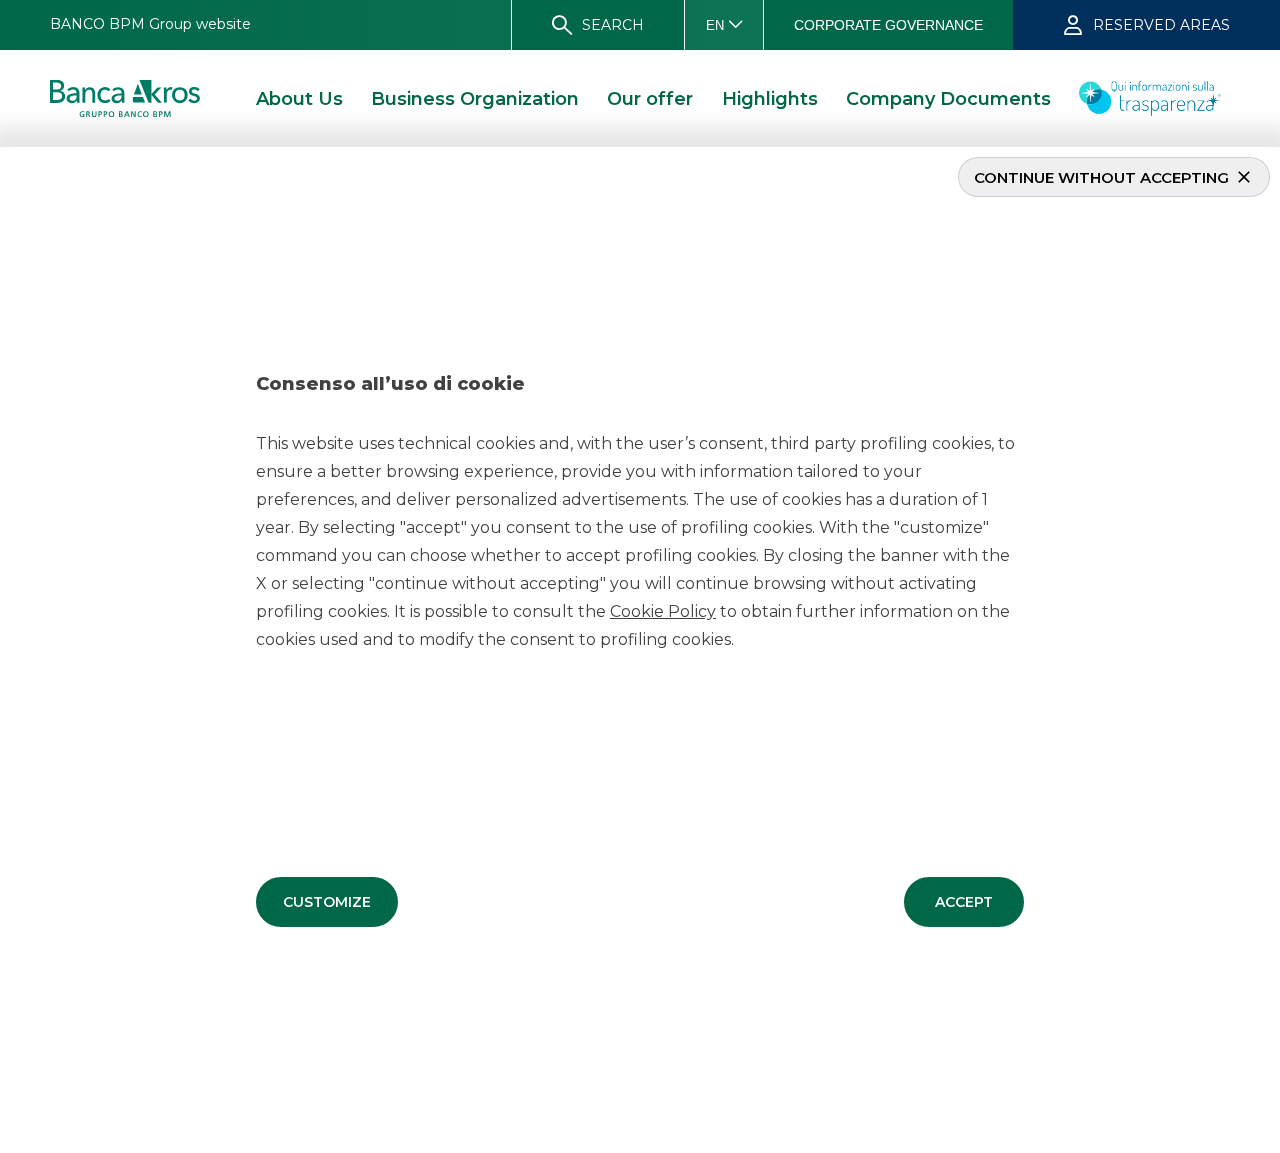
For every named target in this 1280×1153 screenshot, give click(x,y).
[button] (327, 902)
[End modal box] (8, 150)
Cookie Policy (663, 611)
